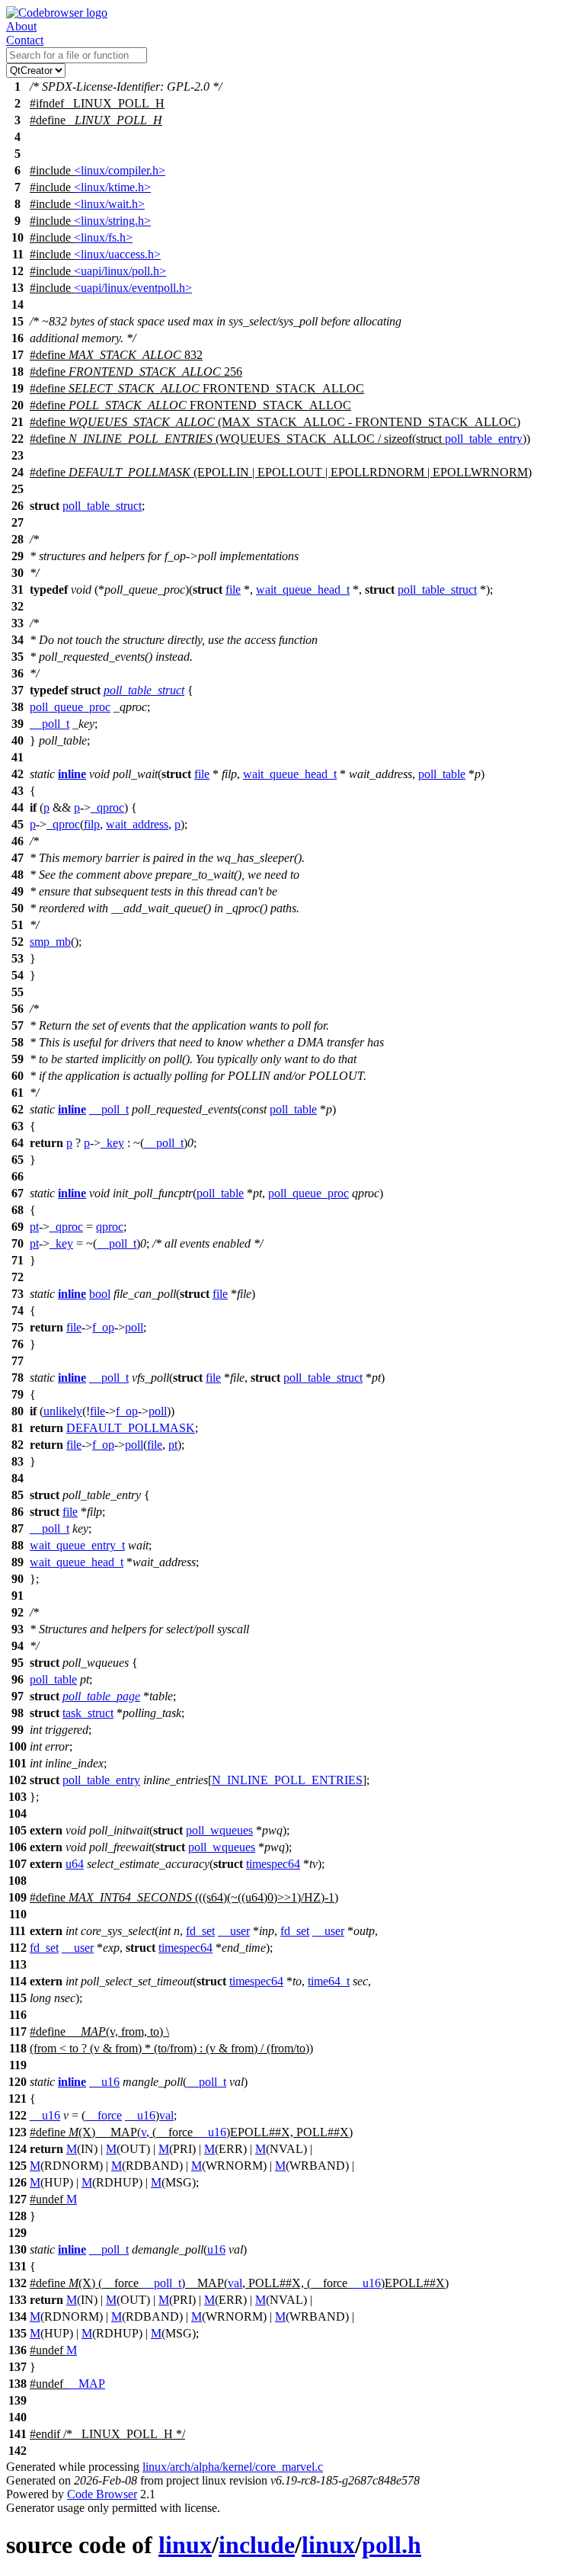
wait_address (137, 824)
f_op (103, 1327)
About (21, 26)
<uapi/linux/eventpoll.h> (133, 288)
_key (112, 1143)
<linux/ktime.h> (112, 187)
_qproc (107, 807)
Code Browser (102, 2494)
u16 (216, 2249)
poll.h (392, 2545)
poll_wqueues (219, 1830)
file (233, 590)
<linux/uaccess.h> (117, 254)
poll (134, 1327)
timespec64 (273, 1864)
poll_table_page (101, 1696)
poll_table (442, 774)
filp (92, 824)
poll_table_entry (484, 439)
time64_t (329, 1981)
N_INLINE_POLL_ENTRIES (287, 1780)
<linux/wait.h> (109, 204)
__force (104, 2115)
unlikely (63, 1411)
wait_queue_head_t (303, 590)
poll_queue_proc (70, 707)
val (166, 2115)
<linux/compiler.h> (120, 170)
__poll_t (50, 724)
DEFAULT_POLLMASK (131, 1428)
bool (100, 1294)
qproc (110, 1227)
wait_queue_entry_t (77, 1545)
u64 (75, 1864)
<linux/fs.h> (103, 237)
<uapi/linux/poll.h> (120, 271)
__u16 (104, 2082)
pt (34, 1227)
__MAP (86, 2384)
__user (234, 1931)
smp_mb (50, 942)
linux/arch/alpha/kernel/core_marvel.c (233, 2467)
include (257, 2545)
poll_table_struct (102, 506)
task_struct (88, 1713)
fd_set (200, 1931)
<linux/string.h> (112, 221)
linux (185, 2545)
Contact (25, 40)
